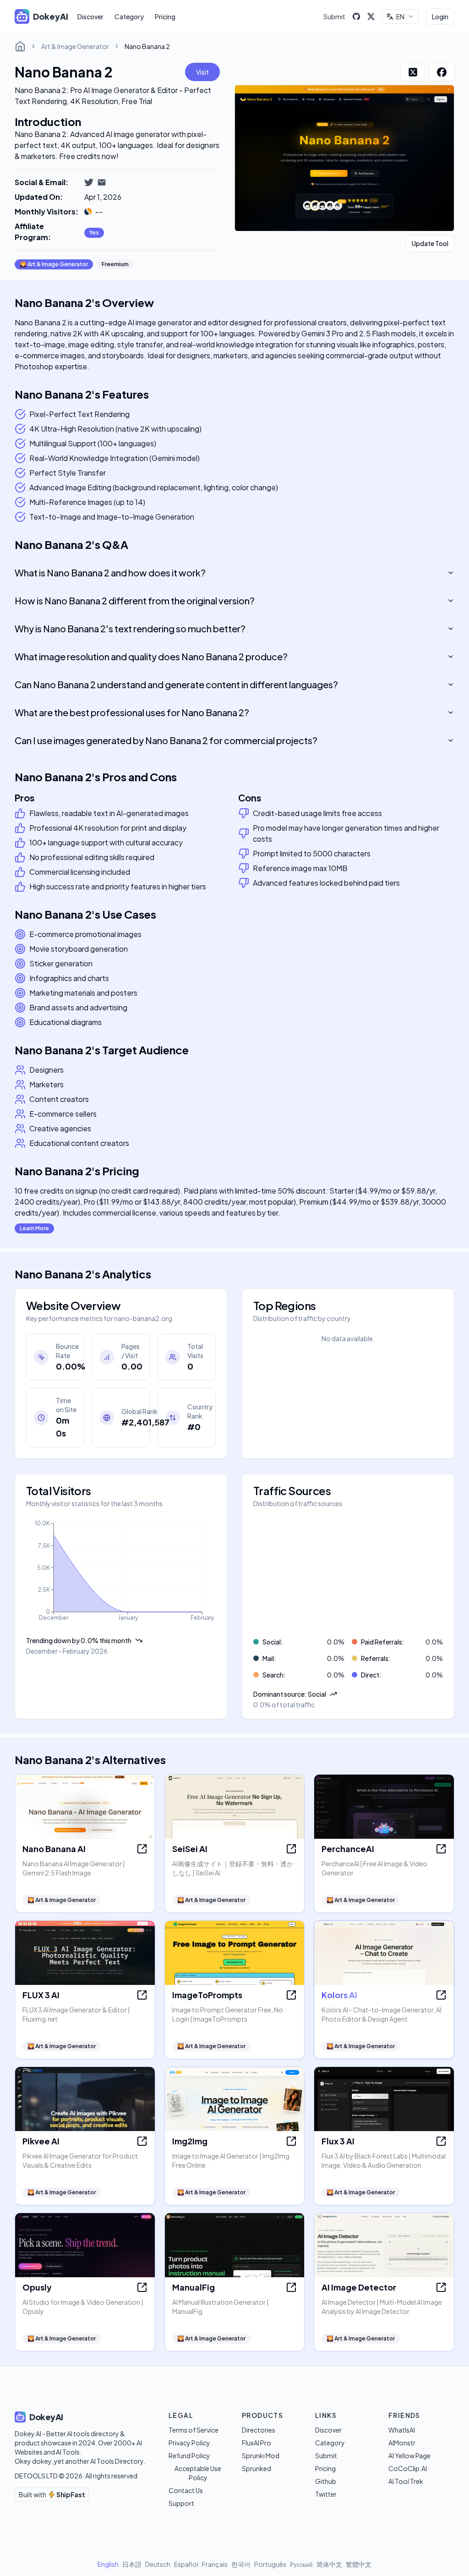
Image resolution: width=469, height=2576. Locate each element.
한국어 (241, 2564)
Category (129, 16)
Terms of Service (194, 2430)
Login (440, 16)
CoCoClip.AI (408, 2468)
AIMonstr (402, 2443)
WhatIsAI (402, 2430)
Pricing (165, 16)
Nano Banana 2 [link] (147, 46)
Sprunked (256, 2468)
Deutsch (158, 2564)
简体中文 (329, 2564)
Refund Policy (189, 2455)
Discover (90, 16)
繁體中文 (359, 2564)
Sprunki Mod (261, 2455)
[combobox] (400, 16)
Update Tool (430, 243)
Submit (334, 16)
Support (181, 2503)
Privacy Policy (189, 2443)
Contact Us (186, 2490)
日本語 (132, 2564)
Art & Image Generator (75, 46)
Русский (301, 2564)
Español (186, 2564)
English (108, 2564)
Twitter (326, 2494)
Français (215, 2564)
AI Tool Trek (406, 2481)
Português (270, 2564)
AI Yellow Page (409, 2455)
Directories (259, 2430)
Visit (202, 72)
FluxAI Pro (256, 2443)
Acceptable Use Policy (198, 2473)
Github (326, 2481)
